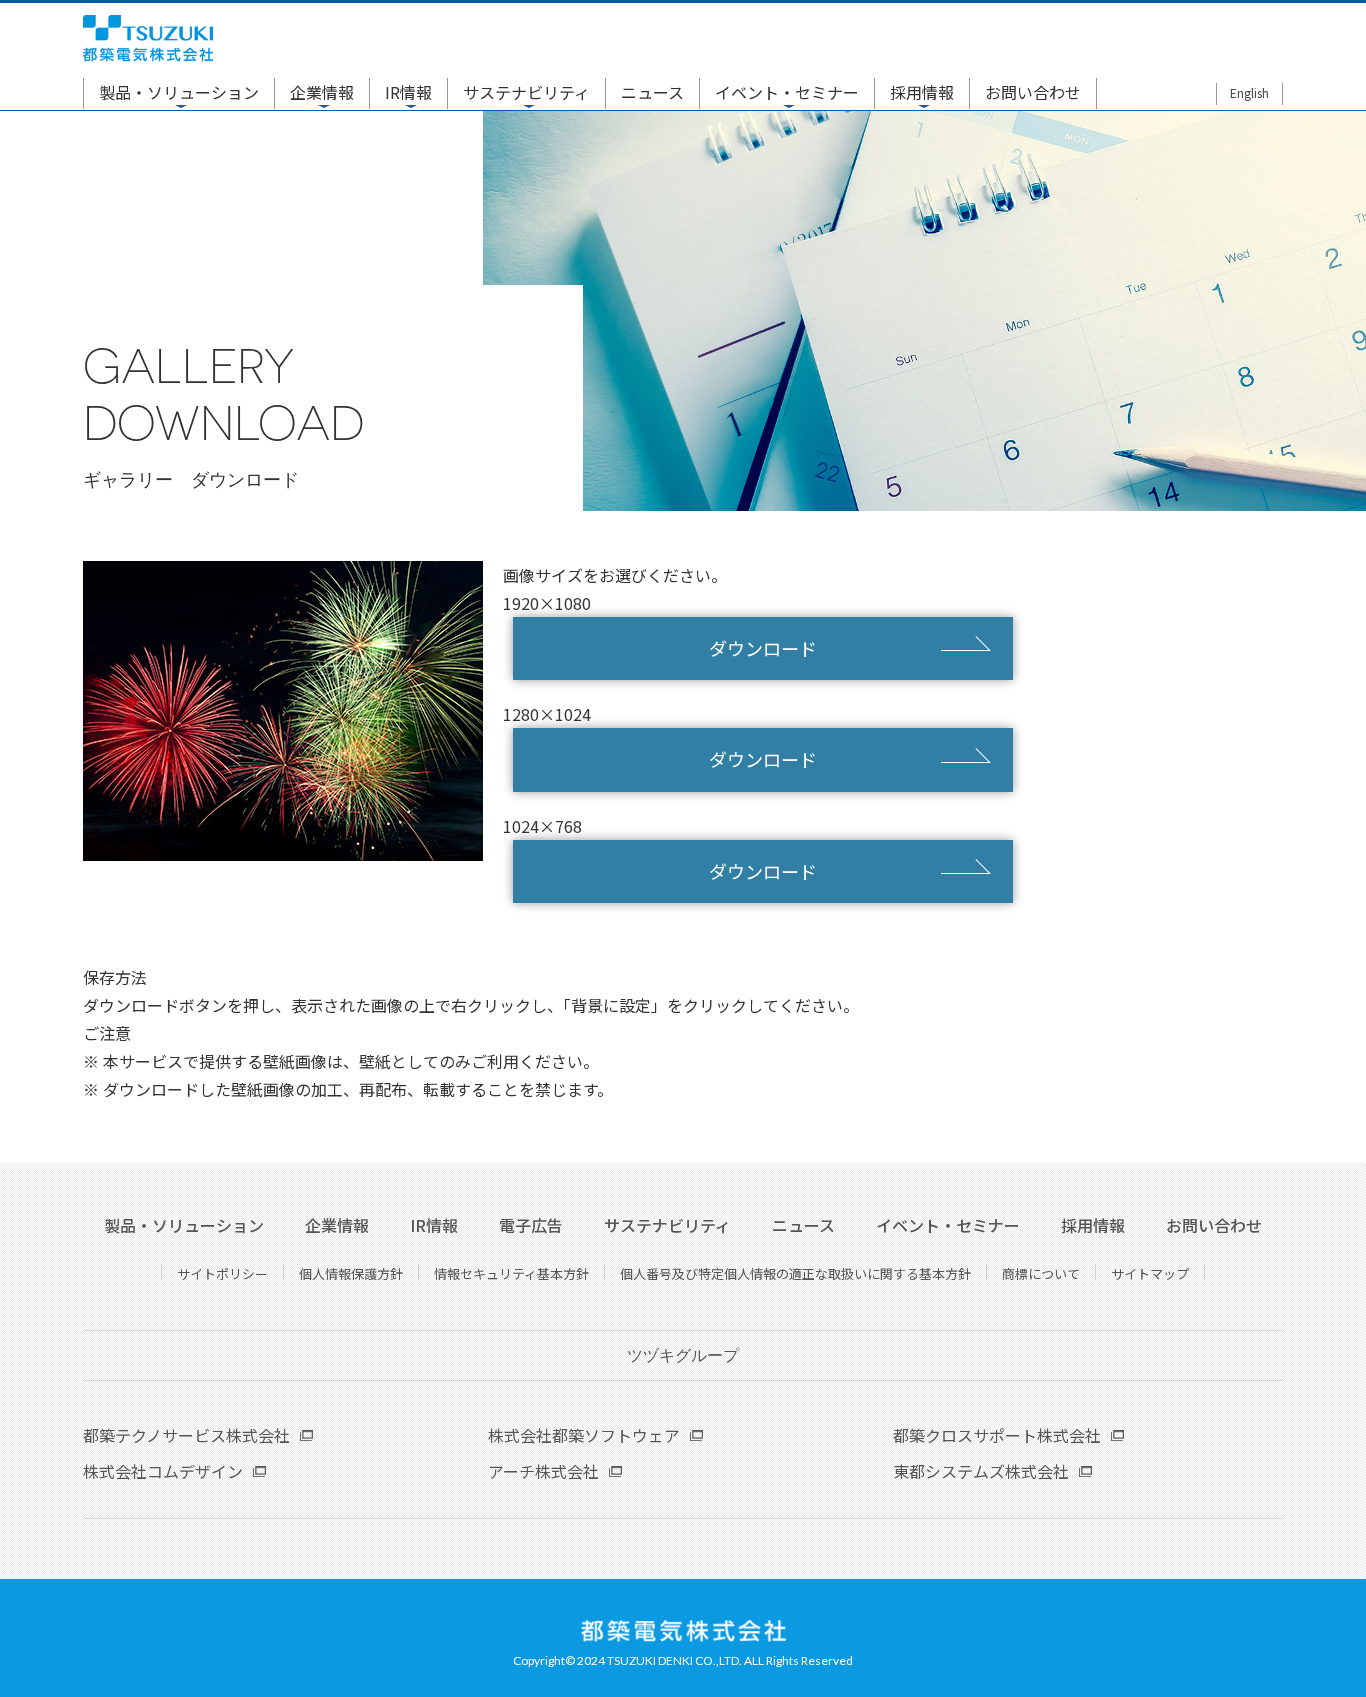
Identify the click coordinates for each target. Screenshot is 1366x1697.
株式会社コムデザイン (163, 1471)
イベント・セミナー (787, 92)
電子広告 (531, 1225)
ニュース (652, 92)
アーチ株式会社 (543, 1471)
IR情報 (408, 92)
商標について (1041, 1273)
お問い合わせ (1033, 92)
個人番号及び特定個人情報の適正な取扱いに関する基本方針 (795, 1273)
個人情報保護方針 (351, 1273)
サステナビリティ (526, 92)
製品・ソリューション (179, 92)
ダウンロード (763, 648)
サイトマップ (1150, 1273)
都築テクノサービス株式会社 (186, 1435)
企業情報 (322, 92)
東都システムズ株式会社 (981, 1471)
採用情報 (922, 92)
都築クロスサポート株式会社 (997, 1435)
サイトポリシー (222, 1273)
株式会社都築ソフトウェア (584, 1435)
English (1249, 92)
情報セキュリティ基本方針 (511, 1273)
